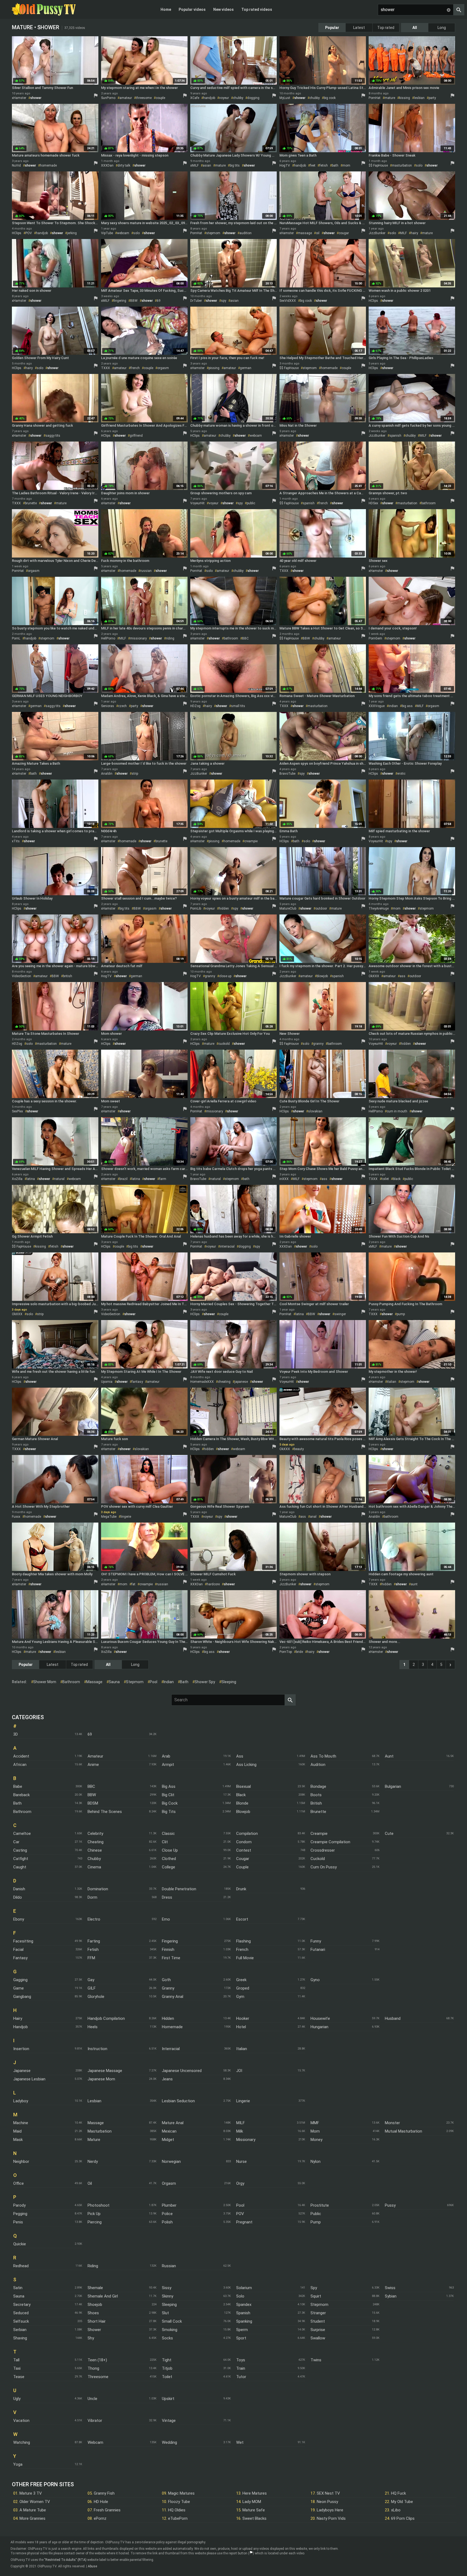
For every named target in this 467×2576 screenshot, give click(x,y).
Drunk (241, 1889)
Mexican (169, 2131)
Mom (315, 2131)
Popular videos (192, 9)
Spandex (244, 2305)
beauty (299, 1449)
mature (390, 98)
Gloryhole (96, 1997)
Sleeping (169, 2305)
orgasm (163, 368)
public (251, 503)
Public (316, 2214)
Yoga (18, 2464)
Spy (314, 2288)
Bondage (318, 1786)
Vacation (21, 2421)
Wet (240, 2442)
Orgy (240, 2183)
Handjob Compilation (106, 2018)
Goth (166, 1980)
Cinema (94, 1867)
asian (207, 165)
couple (160, 98)
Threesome (98, 2377)
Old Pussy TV (44, 9)
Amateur (95, 1756)
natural (59, 1179)
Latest (359, 28)
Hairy (18, 2018)
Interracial (171, 2049)
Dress (167, 1897)
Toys (241, 2360)
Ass (240, 1756)
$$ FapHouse (378, 165)
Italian (242, 2049)
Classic (168, 1834)
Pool (240, 2205)
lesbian (419, 98)
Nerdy (93, 2161)
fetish (324, 165)
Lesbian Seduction (178, 2101)
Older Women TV (35, 2502)
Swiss (390, 2288)
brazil (124, 1179)
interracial (227, 1246)
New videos (224, 9)
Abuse (92, 2566)
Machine (21, 2123)
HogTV (285, 165)
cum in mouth (397, 1111)
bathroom (428, 503)
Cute (389, 1834)
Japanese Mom (101, 2079)
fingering (120, 301)
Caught (20, 1867)
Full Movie (245, 1958)
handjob (209, 98)
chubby (238, 98)
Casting (20, 1850)
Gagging (20, 1980)
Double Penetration (179, 1889)
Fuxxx (16, 1517)
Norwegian (171, 2161)
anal (313, 1517)
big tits (235, 165)
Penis (18, 2222)
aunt (414, 1584)
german (246, 368)
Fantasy (20, 1958)
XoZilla (17, 1179)
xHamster (19, 98)
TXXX (106, 368)
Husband (393, 2018)
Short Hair (97, 2321)
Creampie (319, 1834)
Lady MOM (252, 2502)
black (397, 1179)
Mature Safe (254, 2510)
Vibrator (95, 2421)
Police (167, 2214)
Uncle (92, 2399)
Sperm (242, 2330)
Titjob (167, 2368)
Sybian (391, 2296)
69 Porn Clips (403, 2518)
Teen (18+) (97, 2360)
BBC (245, 638)
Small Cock (172, 2321)
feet (313, 165)
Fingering (170, 1941)
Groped (243, 1988)
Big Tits (169, 1812)
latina (31, 1179)
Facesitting (23, 1941)
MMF (315, 2123)
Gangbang (22, 1997)
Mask (18, 2140)
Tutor (241, 2377)
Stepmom (319, 2305)
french (135, 368)
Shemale (95, 2288)
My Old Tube (402, 2502)
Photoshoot (99, 2205)
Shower (94, 2330)
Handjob (21, 2027)
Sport (241, 2338)
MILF (403, 233)
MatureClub (288, 909)
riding (170, 638)
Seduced (21, 2313)
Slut (165, 2313)
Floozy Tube (179, 2502)
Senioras (108, 706)
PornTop (286, 1652)
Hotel (241, 2027)
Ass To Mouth (323, 1756)
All (415, 28)
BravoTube (287, 774)
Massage (96, 2123)
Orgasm (169, 2183)
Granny (168, 1988)
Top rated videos (257, 9)
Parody (19, 2205)
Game (19, 1988)
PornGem (375, 638)
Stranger (318, 2313)
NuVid (16, 165)
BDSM (93, 1803)
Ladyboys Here (330, 2510)
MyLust (285, 98)
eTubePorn (178, 2518)
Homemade (172, 2027)
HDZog (195, 706)
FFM (91, 1958)
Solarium (244, 2288)
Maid (17, 2131)
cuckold (224, 1044)
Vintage (169, 2421)
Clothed (169, 1859)
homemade (48, 165)
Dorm (92, 1897)
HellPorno (108, 638)
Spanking (244, 2321)
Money (316, 2140)
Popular (332, 28)
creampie (251, 841)
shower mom (45, 1682)
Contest (244, 1850)
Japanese (22, 2071)
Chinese (95, 1850)
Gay (91, 1980)
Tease (19, 2377)
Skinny (168, 2296)
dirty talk (124, 165)
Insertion (21, 2049)
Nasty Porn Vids (331, 2518)
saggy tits (53, 436)
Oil (90, 2183)
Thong (93, 2368)
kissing (405, 98)
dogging (253, 98)
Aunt (389, 1756)
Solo (240, 2296)
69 (159, 301)
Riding (93, 2266)
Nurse (241, 2161)
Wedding (169, 2442)
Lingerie (243, 2101)
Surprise (318, 2330)
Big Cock (170, 1803)
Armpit (168, 1765)
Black (241, 1795)
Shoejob (95, 2305)
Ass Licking (246, 1765)
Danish (19, 1889)
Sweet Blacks (254, 2518)
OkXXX (374, 976)
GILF (92, 1988)
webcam (123, 233)
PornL (16, 638)
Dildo (18, 1897)
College (169, 1867)
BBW (134, 301)
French (242, 1950)
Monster (392, 2123)
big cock (330, 98)
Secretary (22, 2305)
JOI (239, 2071)
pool (154, 1682)
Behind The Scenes (105, 1812)
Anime (93, 1765)
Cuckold (318, 1859)
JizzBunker (377, 233)
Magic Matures (181, 2493)
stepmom (213, 233)
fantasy (137, 1382)
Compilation (247, 1834)
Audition (318, 1765)
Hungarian (319, 2027)
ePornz (100, 2518)
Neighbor (21, 2161)
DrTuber (196, 301)
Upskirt (168, 2399)
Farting (94, 1941)
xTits (16, 841)
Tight (167, 2360)
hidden (224, 909)
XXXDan (107, 165)
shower (36, 98)
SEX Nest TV (328, 2493)
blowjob (322, 976)
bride (299, 1652)
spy (224, 301)
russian (146, 571)
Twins (316, 2360)
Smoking (170, 2330)
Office (19, 2183)
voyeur (224, 98)
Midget (168, 2140)
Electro (94, 1919)
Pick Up (94, 2214)
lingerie (126, 1517)
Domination (98, 1889)
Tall (16, 2360)
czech (122, 706)
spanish (395, 436)
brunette (31, 503)
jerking (72, 233)
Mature (94, 2140)
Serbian (20, 2330)
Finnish (168, 1950)
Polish (167, 2222)
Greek (241, 1980)
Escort (242, 1919)
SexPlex (17, 1111)
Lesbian (94, 2101)
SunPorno (108, 98)
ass (403, 976)
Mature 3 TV (31, 2493)
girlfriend (136, 436)
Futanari (318, 1950)
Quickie (20, 2244)
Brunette (318, 1812)
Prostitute (320, 2205)
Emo (166, 1919)
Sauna (19, 2296)
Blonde (242, 1803)
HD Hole (101, 2502)
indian (393, 706)
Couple (242, 1867)
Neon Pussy (327, 2502)
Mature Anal (173, 2123)
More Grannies (32, 2518)
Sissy (167, 2288)
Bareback (21, 1795)
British (316, 1803)
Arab (166, 1756)
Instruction (97, 2049)
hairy (414, 233)
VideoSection (21, 976)
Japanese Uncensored (182, 2071)
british (68, 976)
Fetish (93, 1950)
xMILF (194, 165)
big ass (407, 706)
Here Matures (255, 2493)
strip (135, 774)
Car (16, 1842)
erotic (401, 774)
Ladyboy (21, 2101)
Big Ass (169, 1786)
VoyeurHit (197, 503)
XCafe (195, 98)
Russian (169, 2266)
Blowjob (243, 1812)
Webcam (95, 2442)
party (432, 98)
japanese (241, 1382)
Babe (18, 1786)
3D (16, 1734)
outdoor (321, 909)
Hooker (243, 2018)
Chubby (94, 1859)
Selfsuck (21, 2321)
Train (241, 2368)
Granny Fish (104, 2493)
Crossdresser (323, 1850)
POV (29, 233)
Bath (17, 1803)
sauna (114, 1682)
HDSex (373, 503)
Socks (167, 2338)
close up (225, 976)
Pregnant (244, 2222)
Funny (316, 1941)
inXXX (284, 1179)
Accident (21, 1756)
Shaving (20, 2338)
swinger (340, 1314)
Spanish (243, 2313)
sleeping (229, 1682)
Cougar (243, 1859)
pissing (214, 368)
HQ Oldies (177, 2510)
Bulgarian (393, 1786)
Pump (316, 2222)
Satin (18, 2288)
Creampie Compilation (330, 1842)
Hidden (168, 2018)
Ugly (17, 2399)
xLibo (396, 2510)
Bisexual (243, 1786)
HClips (17, 233)
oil (318, 233)
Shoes (93, 2313)
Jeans (167, 2079)
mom (346, 165)
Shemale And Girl (103, 2296)
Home (166, 9)
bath (335, 165)
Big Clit (168, 1795)
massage (305, 233)
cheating (224, 1382)
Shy (91, 2338)
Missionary (246, 2140)
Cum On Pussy (324, 1867)
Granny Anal (173, 1997)
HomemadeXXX (202, 1382)
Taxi (17, 2368)
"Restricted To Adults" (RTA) (65, 2560)
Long (442, 28)
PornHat (375, 98)
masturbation (402, 165)
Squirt (316, 2296)
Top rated (386, 28)
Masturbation (100, 2131)
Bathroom (22, 1812)
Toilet (167, 2377)
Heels (93, 2027)
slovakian (315, 1111)
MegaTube (109, 1517)
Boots (316, 1795)
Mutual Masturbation (403, 2131)
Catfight (21, 1859)
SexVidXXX (288, 301)
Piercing (95, 2222)
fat (133, 1584)
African (20, 1765)
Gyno (315, 1980)
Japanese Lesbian (29, 2079)
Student (318, 2321)
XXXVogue (377, 706)
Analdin (107, 774)
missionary (138, 638)
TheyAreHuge (379, 909)
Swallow (318, 2338)
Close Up (170, 1850)
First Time (171, 1958)
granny (210, 976)
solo (419, 165)
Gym (240, 1997)
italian (392, 1382)
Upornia (107, 1382)
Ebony (19, 1919)
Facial (18, 1950)
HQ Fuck (398, 2493)
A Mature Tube (33, 2510)
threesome (144, 98)
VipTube (107, 233)
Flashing (243, 1941)
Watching (22, 2442)
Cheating (96, 1842)
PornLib (196, 909)
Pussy (390, 2205)
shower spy (205, 1682)
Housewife (320, 2018)
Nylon (316, 2161)
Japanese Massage (105, 2071)
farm (163, 1179)
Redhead (21, 2266)
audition (246, 233)
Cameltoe (22, 1834)
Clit (165, 1842)
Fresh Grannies (107, 2510)
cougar (344, 233)
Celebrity (95, 1834)
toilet (385, 1179)
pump (401, 1314)
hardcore (213, 1584)
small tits (238, 706)
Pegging (20, 2214)
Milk (240, 2131)
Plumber (169, 2205)
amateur (126, 98)
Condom (244, 1842)
